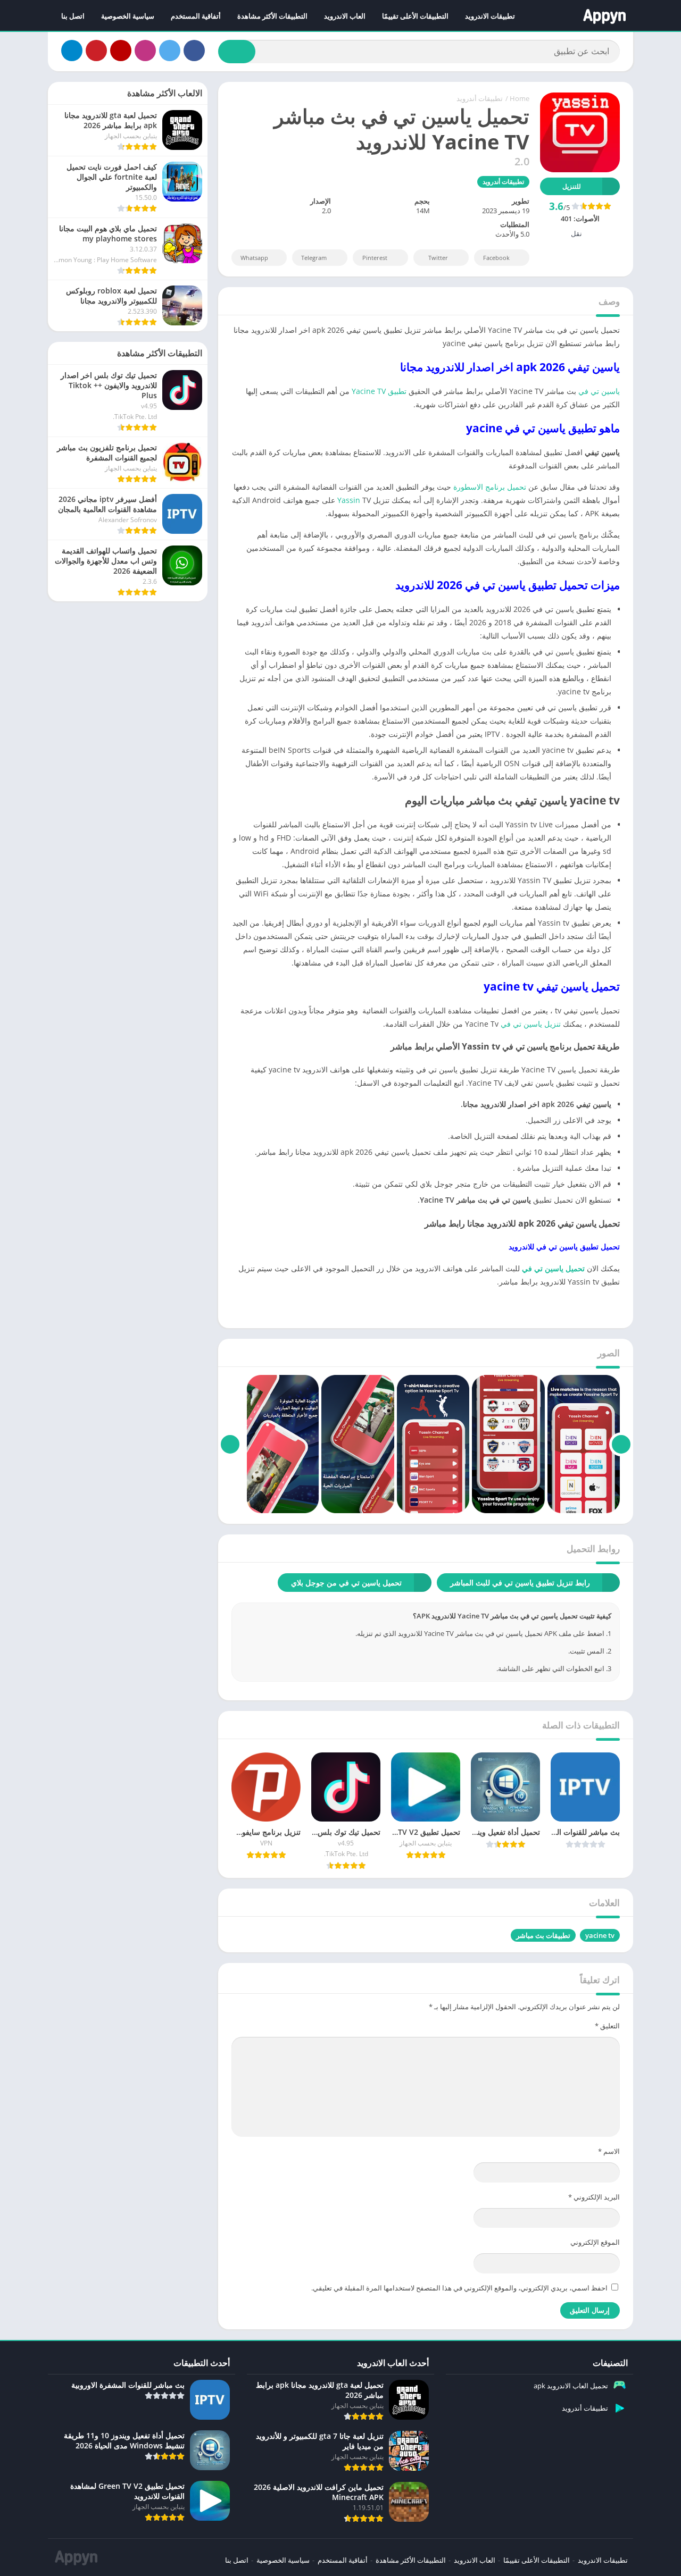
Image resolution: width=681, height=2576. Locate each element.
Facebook (496, 258)
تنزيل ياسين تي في (531, 1024)
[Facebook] (194, 51)
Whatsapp (254, 258)
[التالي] (230, 1444)
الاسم (609, 2151)
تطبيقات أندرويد (480, 98)
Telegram (314, 258)
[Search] (237, 52)
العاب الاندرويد (345, 16)
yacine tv (600, 1935)
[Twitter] (170, 51)
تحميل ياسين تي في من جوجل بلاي (346, 1583)
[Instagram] (145, 51)
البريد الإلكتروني (594, 2197)
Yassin (349, 500)
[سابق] (621, 1444)
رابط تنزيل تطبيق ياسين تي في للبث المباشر (520, 1583)
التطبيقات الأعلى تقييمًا (415, 16)
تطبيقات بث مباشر (543, 1935)
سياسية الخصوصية (128, 16)
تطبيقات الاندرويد (490, 16)
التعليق (607, 2026)
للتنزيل (572, 186)
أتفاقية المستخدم (196, 16)
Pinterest (375, 258)
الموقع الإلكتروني (595, 2242)
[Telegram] (72, 51)
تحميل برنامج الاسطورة (490, 487)
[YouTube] (121, 51)
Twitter (438, 258)
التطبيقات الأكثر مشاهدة (272, 16)
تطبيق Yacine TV (379, 391)
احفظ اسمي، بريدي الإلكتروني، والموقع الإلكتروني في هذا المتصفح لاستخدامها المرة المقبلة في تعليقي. (459, 2288)
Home (520, 98)
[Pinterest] (96, 51)
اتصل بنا (73, 16)
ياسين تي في (599, 391)
